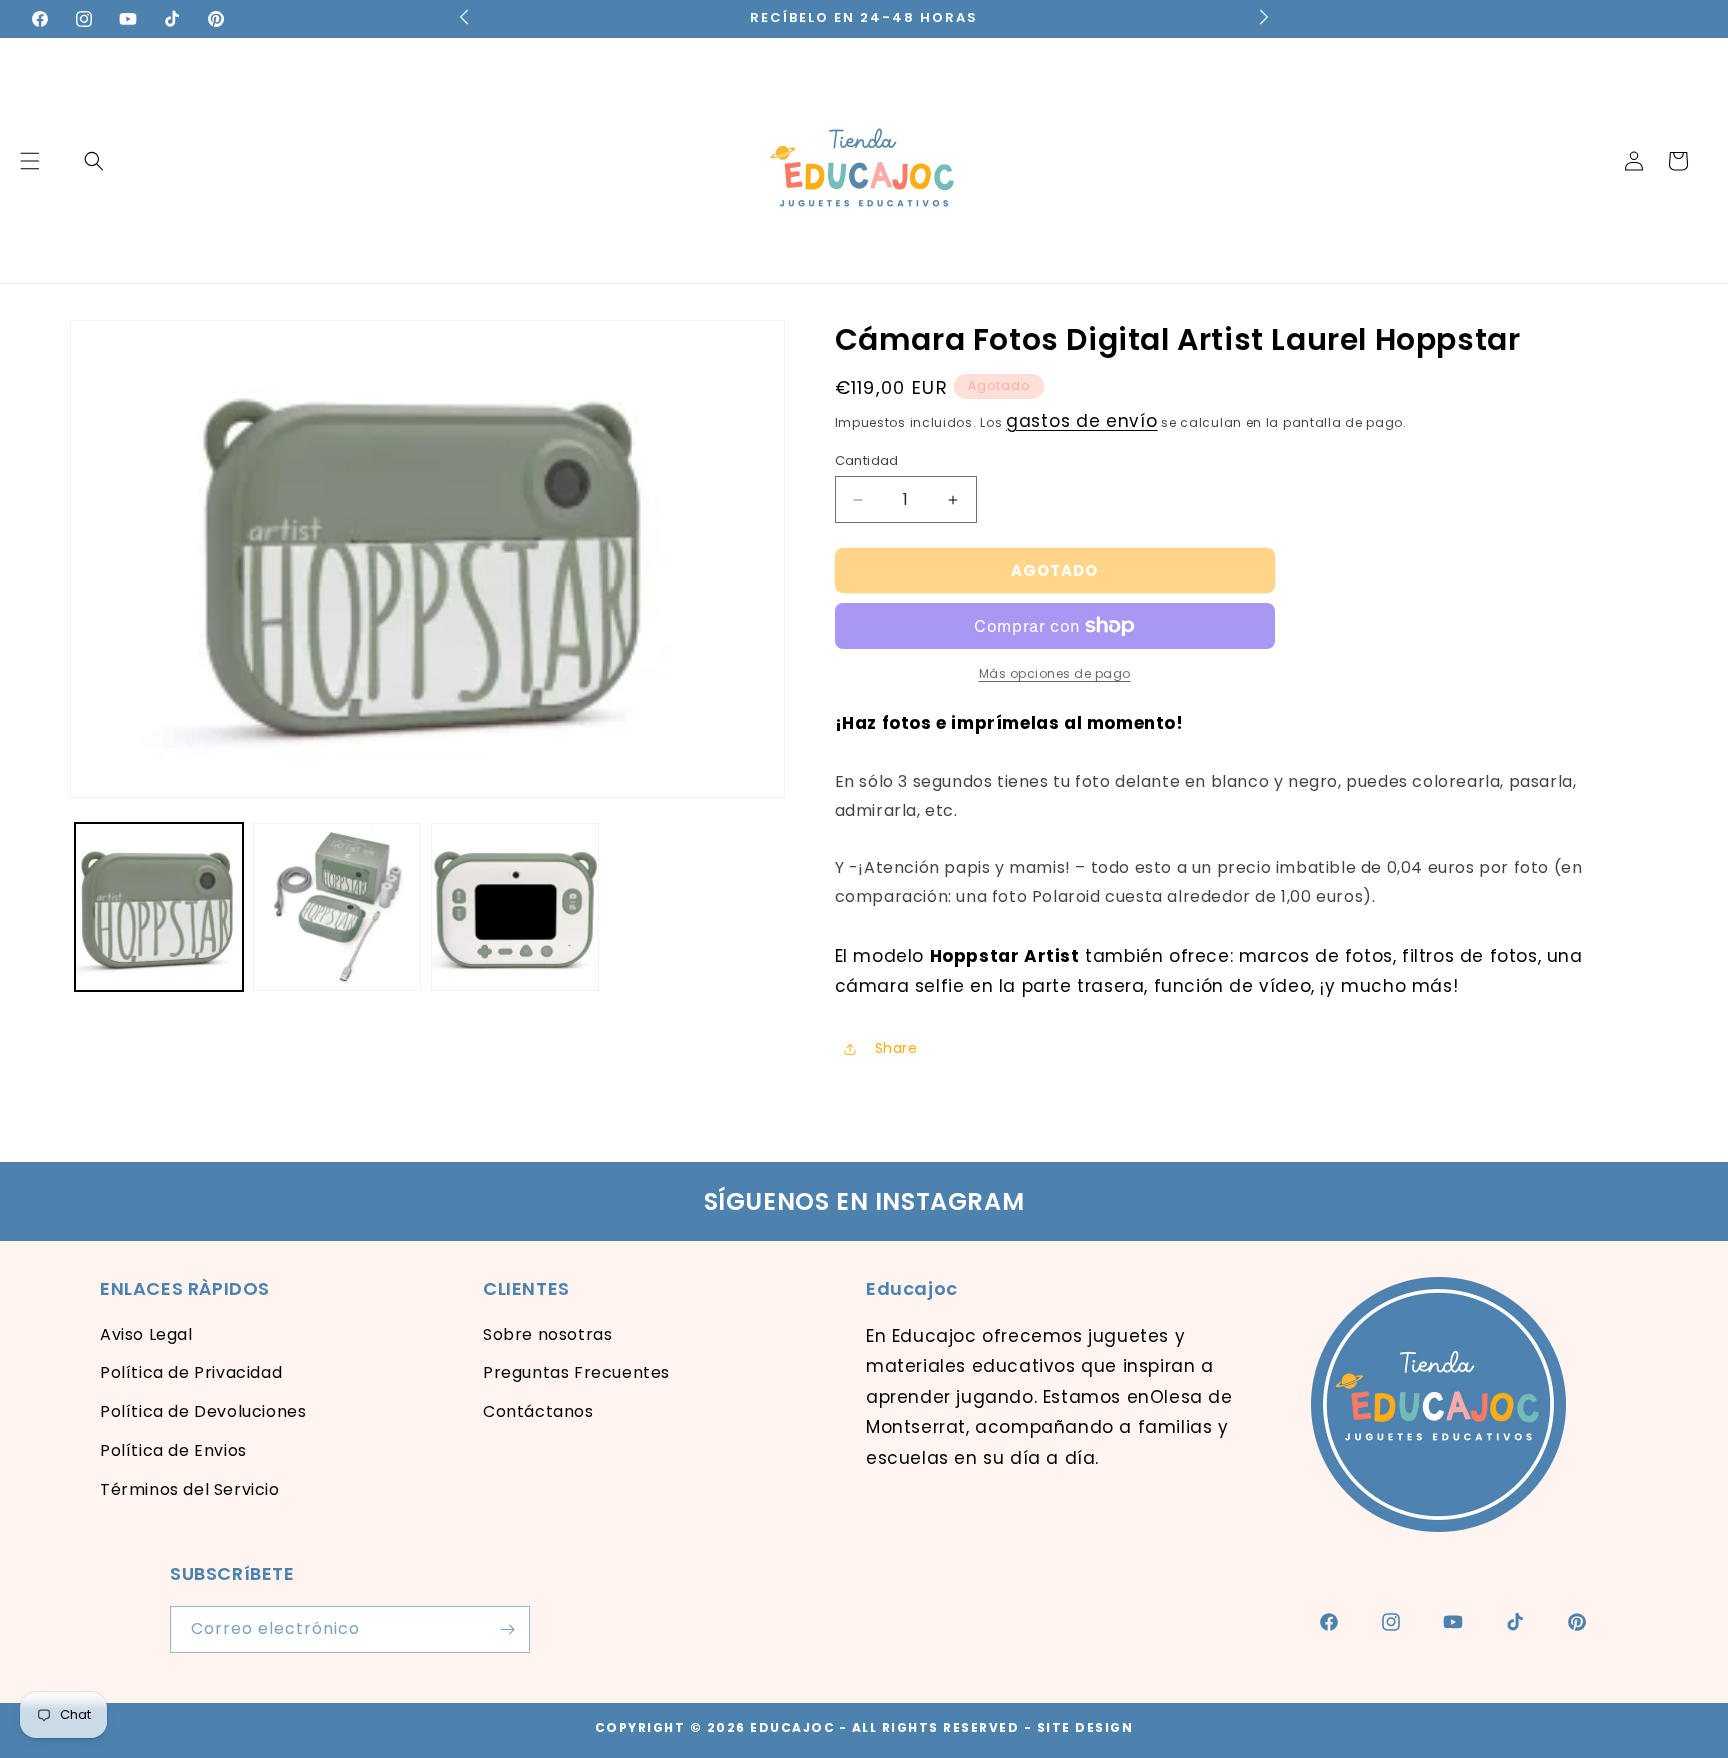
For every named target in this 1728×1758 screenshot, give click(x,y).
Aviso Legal (146, 1334)
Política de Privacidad (191, 1372)
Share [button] (896, 1048)
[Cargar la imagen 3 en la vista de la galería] (515, 907)
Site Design (1085, 1727)
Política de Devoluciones (203, 1411)
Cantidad (867, 460)
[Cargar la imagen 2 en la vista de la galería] (337, 907)
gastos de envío (1082, 421)
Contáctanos (538, 1411)
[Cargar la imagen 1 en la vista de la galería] (159, 907)
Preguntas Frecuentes (576, 1372)
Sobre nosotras (547, 1334)
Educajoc (792, 1727)
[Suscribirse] (507, 1629)
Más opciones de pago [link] (1055, 673)
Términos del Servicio (190, 1489)
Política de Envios (173, 1450)
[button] (94, 161)
